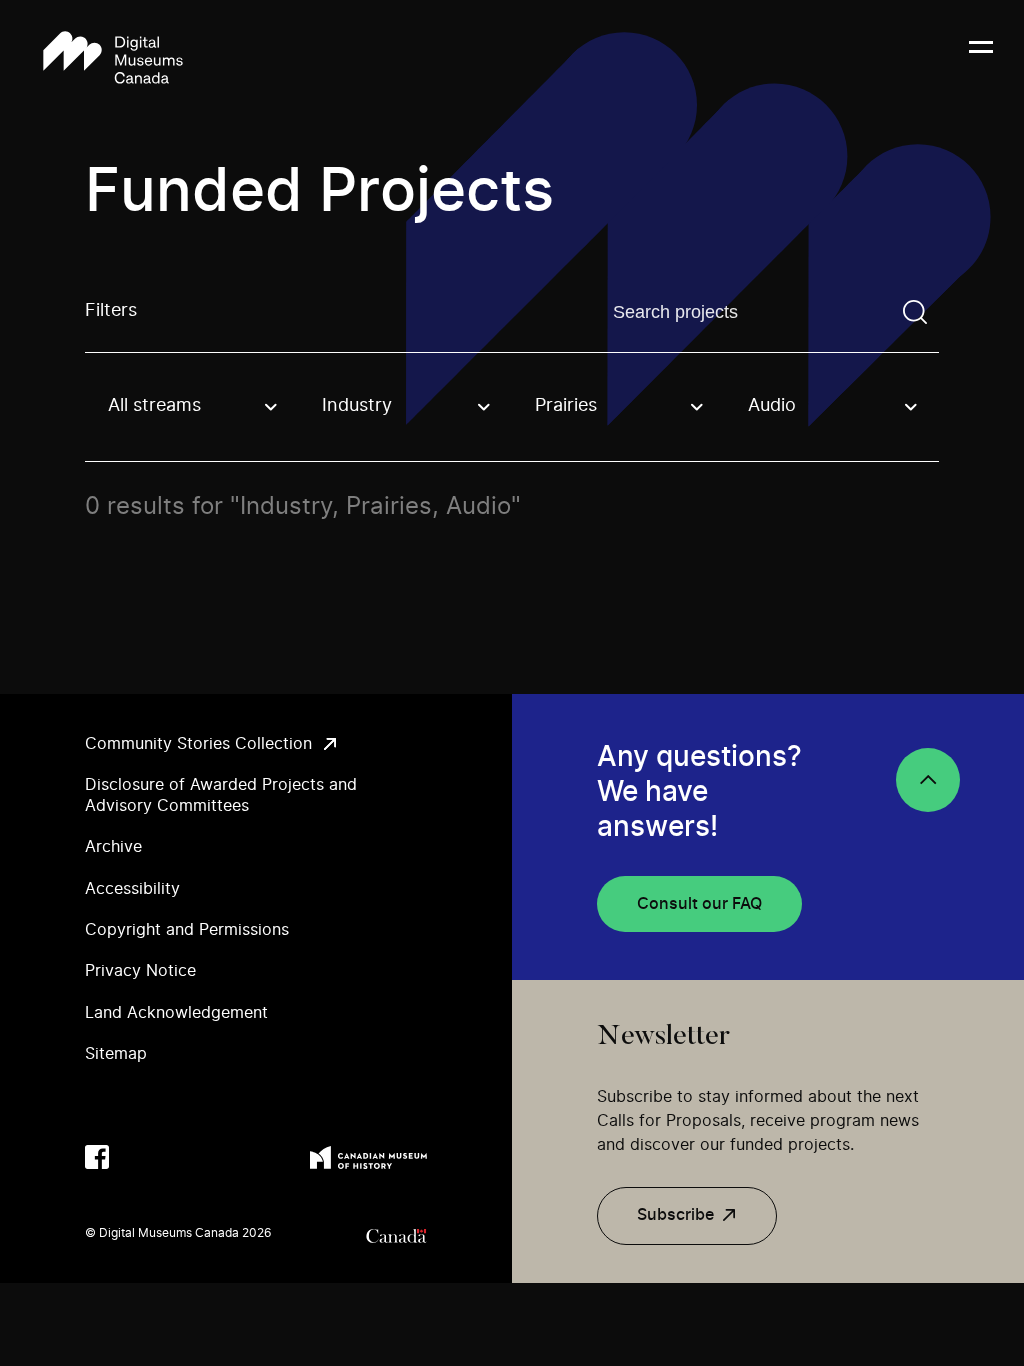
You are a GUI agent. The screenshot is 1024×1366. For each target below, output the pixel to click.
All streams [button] (154, 406)
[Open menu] (981, 59)
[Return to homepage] (113, 59)
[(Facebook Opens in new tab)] (97, 1157)
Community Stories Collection (198, 744)
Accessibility (132, 889)
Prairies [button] (566, 406)
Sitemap (116, 1054)
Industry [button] (357, 406)
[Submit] (915, 312)
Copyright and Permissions (187, 930)
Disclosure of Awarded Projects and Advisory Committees (221, 795)
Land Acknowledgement (176, 1013)
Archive (113, 847)
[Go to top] (928, 780)
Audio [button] (772, 406)
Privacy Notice (140, 971)
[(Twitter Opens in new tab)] (137, 1157)
